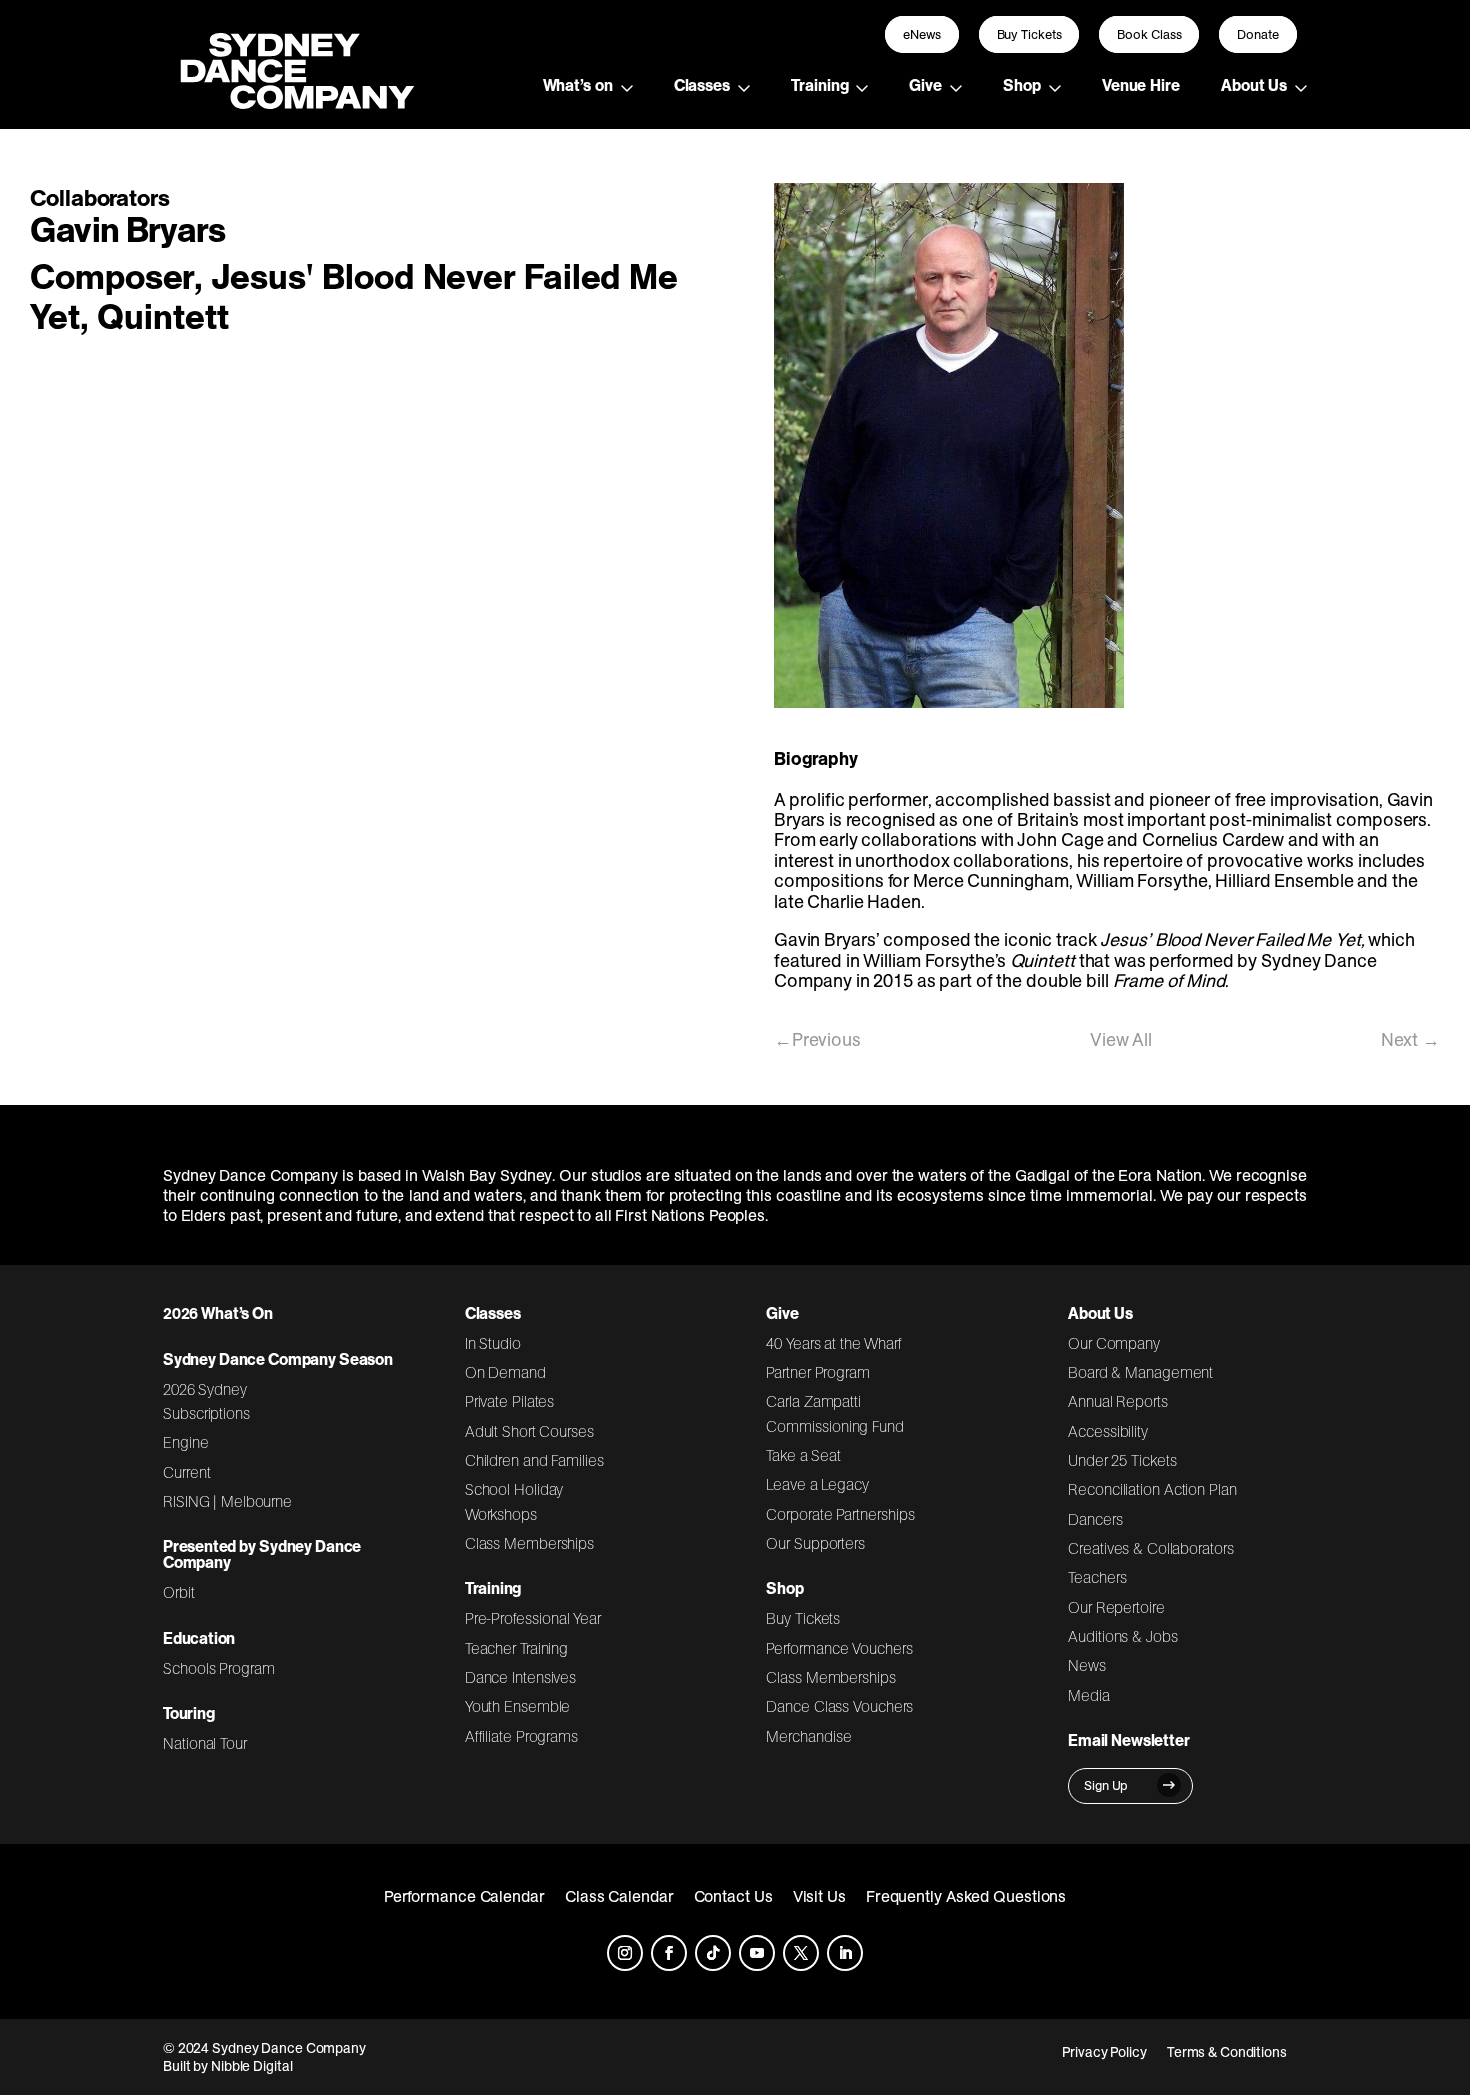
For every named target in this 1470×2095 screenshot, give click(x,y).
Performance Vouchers (839, 1648)
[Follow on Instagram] (625, 1953)
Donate (1258, 34)
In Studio (493, 1343)
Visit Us (819, 1896)
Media (1089, 1695)
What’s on (578, 85)
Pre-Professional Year (533, 1618)
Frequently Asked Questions (966, 1896)
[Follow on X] (801, 1953)
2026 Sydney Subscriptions (206, 1401)
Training (819, 85)
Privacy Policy (1104, 2052)
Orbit (179, 1592)
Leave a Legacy (817, 1484)
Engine (186, 1442)
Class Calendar (619, 1896)
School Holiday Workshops (514, 1501)
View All (1121, 1039)
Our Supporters (815, 1543)
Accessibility (1108, 1431)
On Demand (505, 1372)
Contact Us (733, 1896)
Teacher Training (517, 1648)
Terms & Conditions (1227, 2052)
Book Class (1149, 34)
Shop (1022, 85)
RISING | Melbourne (227, 1501)
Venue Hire (1141, 85)
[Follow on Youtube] (757, 1953)
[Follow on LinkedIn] (845, 1953)
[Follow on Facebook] (669, 1953)
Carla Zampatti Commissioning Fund (834, 1413)
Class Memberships (529, 1543)
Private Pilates (510, 1401)
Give (925, 85)
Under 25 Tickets (1122, 1460)
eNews (922, 34)
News (1087, 1665)
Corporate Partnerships (840, 1514)
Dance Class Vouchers (839, 1706)
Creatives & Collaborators (1151, 1548)
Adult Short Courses (529, 1431)
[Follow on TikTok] (713, 1953)
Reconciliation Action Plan (1152, 1489)
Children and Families (534, 1460)
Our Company (1114, 1343)
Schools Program (219, 1668)
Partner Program (818, 1372)
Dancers (1095, 1519)
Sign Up (1106, 1785)
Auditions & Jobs (1122, 1636)
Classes (702, 85)
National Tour (205, 1743)
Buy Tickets (1029, 34)
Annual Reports (1118, 1401)
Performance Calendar (464, 1896)
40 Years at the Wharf (834, 1343)
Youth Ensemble (518, 1706)
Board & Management (1140, 1372)
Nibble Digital (252, 2066)
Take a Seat (803, 1455)
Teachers (1097, 1577)
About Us (1254, 85)
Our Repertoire (1116, 1607)
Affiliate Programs (521, 1736)
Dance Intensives (521, 1677)
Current (186, 1472)
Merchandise (808, 1736)
